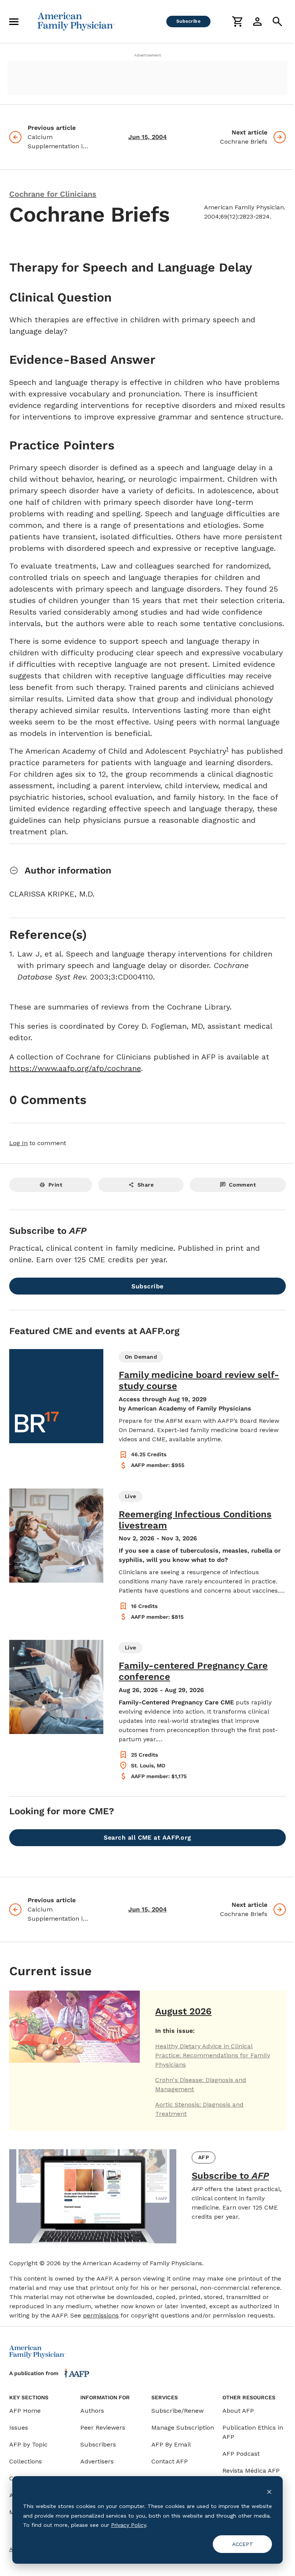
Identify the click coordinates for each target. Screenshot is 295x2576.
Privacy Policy (128, 2525)
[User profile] (257, 22)
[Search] (277, 22)
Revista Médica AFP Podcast (251, 2475)
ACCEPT (243, 2544)
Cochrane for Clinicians (53, 194)
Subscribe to (230, 2176)
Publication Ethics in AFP (253, 2432)
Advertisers (97, 2461)
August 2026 (183, 2011)
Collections (26, 2461)
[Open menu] (14, 22)
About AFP (238, 2411)
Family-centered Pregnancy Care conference (193, 1671)
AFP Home (25, 2411)
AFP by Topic (28, 2444)
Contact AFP (170, 2461)
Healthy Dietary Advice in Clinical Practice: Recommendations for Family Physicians (213, 2055)
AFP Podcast (241, 2454)
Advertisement (147, 55)
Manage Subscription (183, 2428)
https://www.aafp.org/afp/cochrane (75, 1068)
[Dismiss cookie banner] (269, 2492)
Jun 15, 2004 (147, 137)
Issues (19, 2428)
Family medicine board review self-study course (199, 1380)
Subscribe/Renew (177, 2411)
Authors (92, 2411)
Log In (18, 1143)
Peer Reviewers (103, 2428)
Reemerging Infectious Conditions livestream (195, 1520)
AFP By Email (171, 2444)
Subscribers (98, 2444)
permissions (101, 2315)
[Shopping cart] (237, 22)
